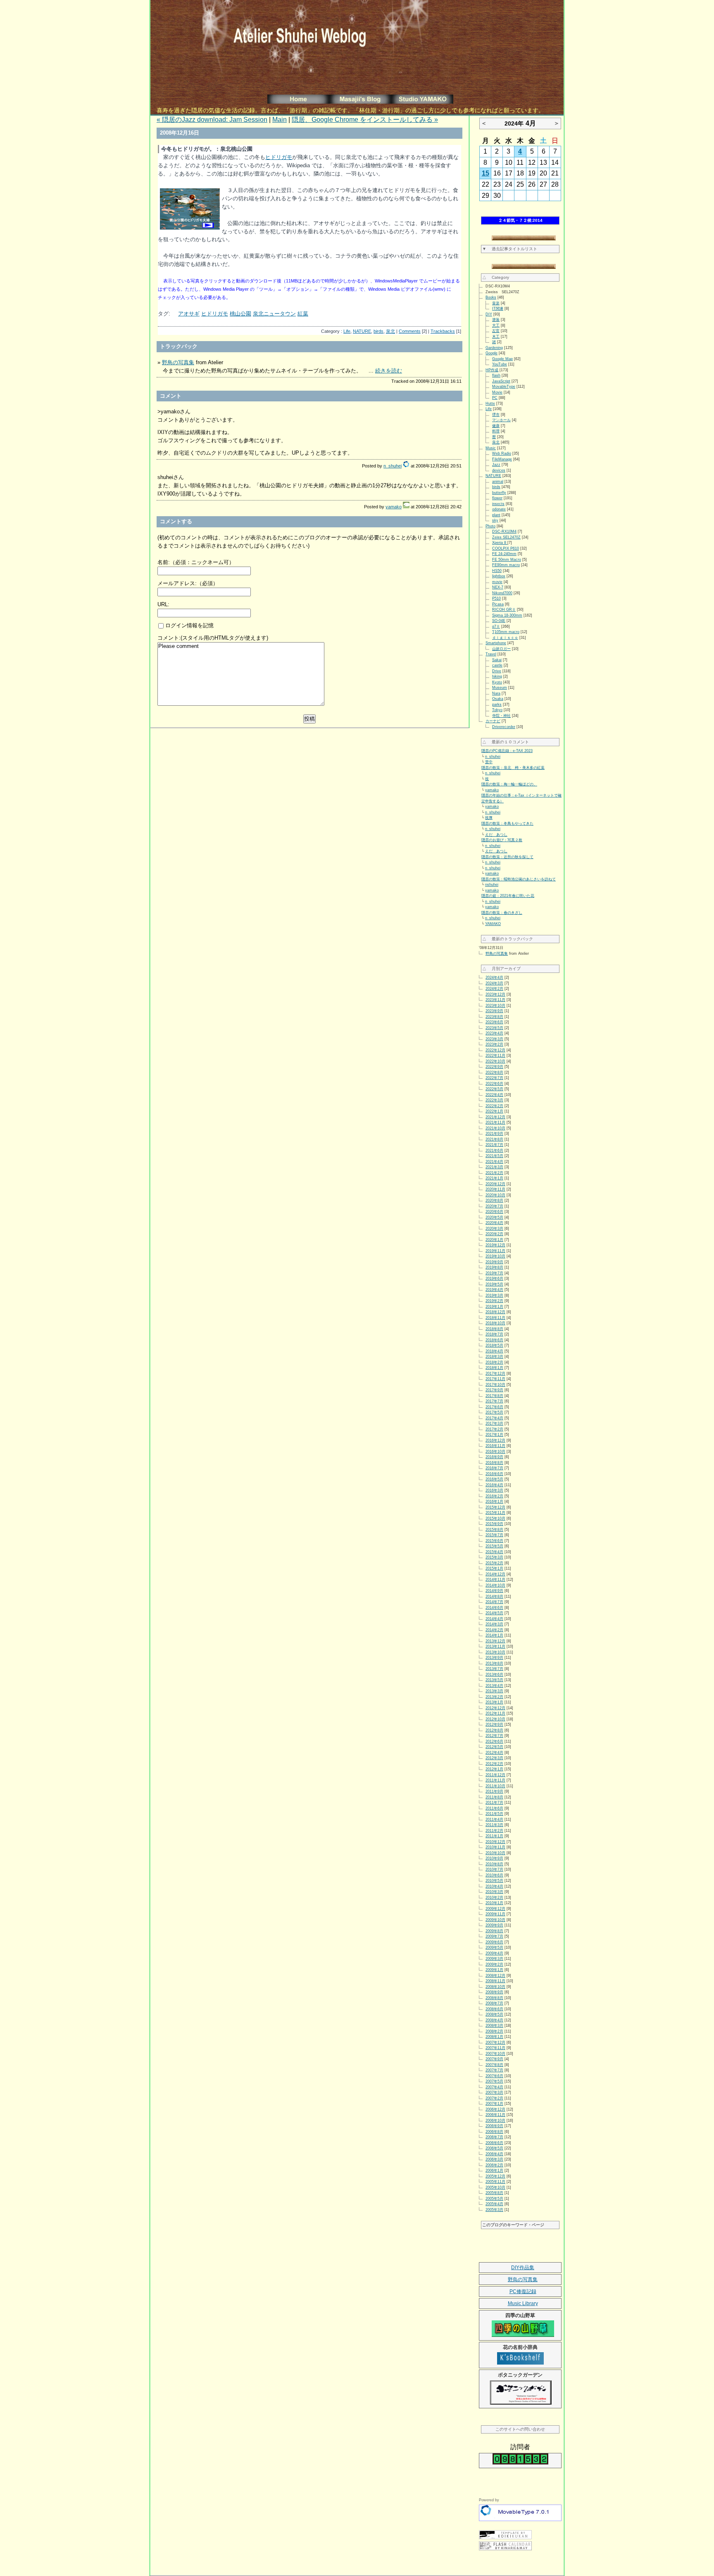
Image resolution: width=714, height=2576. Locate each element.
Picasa (498, 604)
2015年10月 (495, 1518)
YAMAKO (493, 924)
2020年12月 (495, 1184)
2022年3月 (494, 1100)
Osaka (498, 699)
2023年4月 (494, 1033)
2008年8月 (494, 1998)
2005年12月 (495, 2176)
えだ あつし (496, 835)
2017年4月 (494, 1418)
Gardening (494, 348)
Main (280, 120)
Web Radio (502, 453)
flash (496, 375)
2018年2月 (494, 1362)
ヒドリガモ (279, 157)
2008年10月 (495, 1987)
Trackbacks (443, 331)
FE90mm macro (506, 565)
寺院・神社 (501, 716)
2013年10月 (495, 1652)
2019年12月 (495, 1245)
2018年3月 (494, 1357)
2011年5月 (494, 1814)
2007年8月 (494, 2065)
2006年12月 (495, 2109)
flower (497, 498)
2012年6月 (494, 1741)
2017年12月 (495, 1373)
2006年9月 (494, 2126)
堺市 (496, 415)
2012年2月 (494, 1764)
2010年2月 (494, 1898)
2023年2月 (494, 1044)
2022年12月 (495, 1050)
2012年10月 (495, 1719)
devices (499, 470)
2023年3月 (494, 1039)
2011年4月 (494, 1819)
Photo (490, 526)
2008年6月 (494, 2009)
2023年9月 (494, 1011)
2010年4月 (494, 1886)
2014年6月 (494, 1608)
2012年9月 (494, 1724)
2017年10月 (495, 1385)
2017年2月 (494, 1429)
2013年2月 (494, 1697)
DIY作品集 (523, 2268)
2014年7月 (494, 1602)
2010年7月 (494, 1869)
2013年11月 (495, 1646)
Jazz (496, 465)
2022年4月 (494, 1095)
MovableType (504, 387)
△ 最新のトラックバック (508, 939)
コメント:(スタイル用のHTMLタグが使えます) (213, 638)
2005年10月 (495, 2187)
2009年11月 (495, 1914)
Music (491, 448)
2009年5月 (494, 1947)
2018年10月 (495, 1323)
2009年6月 (494, 1942)
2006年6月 (494, 2143)
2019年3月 (494, 1295)
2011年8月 (494, 1797)
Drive (497, 671)
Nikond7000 (502, 593)
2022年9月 (494, 1067)
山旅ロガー (501, 649)
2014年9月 (494, 1591)
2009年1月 (494, 1970)
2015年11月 (495, 1513)
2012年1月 (494, 1769)
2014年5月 (494, 1613)
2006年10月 (495, 2121)
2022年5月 (494, 1089)
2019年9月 (494, 1262)
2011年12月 (495, 1775)
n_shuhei (393, 466)
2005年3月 (494, 2210)
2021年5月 (494, 1156)
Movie (497, 392)
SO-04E (499, 621)
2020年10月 (495, 1195)
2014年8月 (494, 1596)
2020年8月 (494, 1200)
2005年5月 (494, 2199)
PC (495, 398)
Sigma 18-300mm (507, 615)
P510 (496, 598)
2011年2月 (494, 1831)
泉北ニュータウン (274, 314)
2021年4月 (494, 1162)
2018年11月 (495, 1318)
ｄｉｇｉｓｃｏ (505, 638)
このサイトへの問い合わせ (520, 2429)
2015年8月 (494, 1530)
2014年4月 (494, 1619)
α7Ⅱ (496, 626)
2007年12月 (495, 2042)
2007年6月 (494, 2076)
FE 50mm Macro (507, 560)
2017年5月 (494, 1412)
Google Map (502, 359)
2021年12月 (495, 1117)
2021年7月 (494, 1145)
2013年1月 (494, 1702)
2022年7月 (494, 1078)
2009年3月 (494, 1959)
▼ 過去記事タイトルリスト (510, 249)
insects (498, 504)
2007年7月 (494, 2070)
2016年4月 (494, 1485)
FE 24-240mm (504, 554)
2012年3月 (494, 1758)
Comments (410, 331)
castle (497, 665)
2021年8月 (494, 1139)
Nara (496, 693)
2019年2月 (494, 1301)
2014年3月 (494, 1624)
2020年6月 (494, 1212)
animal (498, 482)
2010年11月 (495, 1847)
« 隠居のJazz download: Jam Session (212, 120)
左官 (496, 331)
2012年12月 (495, 1708)
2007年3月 (494, 2092)
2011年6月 (494, 1808)
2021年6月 (494, 1150)
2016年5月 (494, 1479)
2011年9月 (494, 1791)
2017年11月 (495, 1379)
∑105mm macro (506, 632)
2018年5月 (494, 1345)
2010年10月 (495, 1853)
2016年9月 (494, 1457)
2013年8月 (494, 1663)
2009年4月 (494, 1953)
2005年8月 (494, 2193)
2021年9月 (494, 1134)
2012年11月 (495, 1713)
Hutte (490, 403)
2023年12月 (495, 994)
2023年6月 (494, 1022)
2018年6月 (494, 1340)
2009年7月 (494, 1936)
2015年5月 (494, 1546)
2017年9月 (494, 1390)
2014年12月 (495, 1574)
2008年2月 (494, 2031)
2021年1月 (494, 1178)
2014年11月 (495, 1580)
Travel (491, 654)
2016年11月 (495, 1446)
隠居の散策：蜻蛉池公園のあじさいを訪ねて (519, 879)
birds (378, 331)
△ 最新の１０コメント (506, 742)
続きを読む (389, 371)
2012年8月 (494, 1730)
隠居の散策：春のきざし (502, 913)
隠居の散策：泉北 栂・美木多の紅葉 (513, 768)
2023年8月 (494, 1017)
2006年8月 (494, 2132)
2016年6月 (494, 1474)
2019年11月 (495, 1251)
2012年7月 (494, 1736)
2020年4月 (494, 1223)
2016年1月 (494, 1501)
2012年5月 (494, 1747)
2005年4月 (494, 2204)
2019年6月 (494, 1279)
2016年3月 (494, 1490)
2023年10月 (495, 1006)
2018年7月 (494, 1334)
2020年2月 (494, 1234)
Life (347, 331)
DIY (489, 314)
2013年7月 (494, 1669)
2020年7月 (494, 1206)
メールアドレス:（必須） (188, 583)
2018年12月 (495, 1312)
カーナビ (493, 721)
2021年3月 (494, 1167)
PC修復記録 (523, 2291)
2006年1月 (494, 2170)
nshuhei (492, 885)
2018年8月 (494, 1329)
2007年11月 (495, 2048)
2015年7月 (494, 1535)
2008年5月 (494, 2014)
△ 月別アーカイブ (501, 969)
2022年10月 (495, 1061)
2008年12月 (495, 1976)
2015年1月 (494, 1568)
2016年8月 (494, 1463)
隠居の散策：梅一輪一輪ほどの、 (509, 784)
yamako (394, 507)
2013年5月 (494, 1680)
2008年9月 (494, 1992)
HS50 (497, 571)
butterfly (499, 493)
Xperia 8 (500, 543)
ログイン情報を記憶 (189, 625)
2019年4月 (494, 1290)
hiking (497, 676)
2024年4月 (494, 977)
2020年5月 (494, 1217)
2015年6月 (494, 1541)
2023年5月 (494, 1028)
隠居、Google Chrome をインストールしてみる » (365, 120)
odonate (499, 509)
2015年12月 (495, 1507)
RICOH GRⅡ (504, 610)
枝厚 (489, 818)
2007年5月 (494, 2081)
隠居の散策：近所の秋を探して (507, 857)
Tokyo (497, 710)
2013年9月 (494, 1658)
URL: (163, 604)
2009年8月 (494, 1931)
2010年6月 (494, 1875)
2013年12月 (495, 1641)
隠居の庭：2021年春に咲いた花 (508, 896)
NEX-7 (498, 587)
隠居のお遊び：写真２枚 (502, 840)
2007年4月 (494, 2087)
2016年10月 (495, 1452)
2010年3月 (494, 1892)
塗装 (496, 320)
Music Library (523, 2303)
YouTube (500, 364)
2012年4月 (494, 1753)
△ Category (496, 277)
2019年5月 (494, 1284)
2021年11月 (495, 1122)
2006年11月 (495, 2115)
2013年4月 (494, 1686)
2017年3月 (494, 1423)
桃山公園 (240, 314)
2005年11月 (495, 2182)
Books (491, 297)
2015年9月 (494, 1524)
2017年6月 (494, 1407)
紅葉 (303, 314)
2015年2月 (494, 1563)
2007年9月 (494, 2059)
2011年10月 (495, 1786)
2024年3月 (494, 983)
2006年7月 (494, 2137)
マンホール (501, 420)
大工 (496, 325)
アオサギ (189, 314)
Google (491, 353)
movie (497, 582)
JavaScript (501, 381)
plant (496, 515)
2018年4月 (494, 1351)
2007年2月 (494, 2098)
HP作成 (492, 370)
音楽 (496, 303)
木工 (496, 337)
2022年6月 (494, 1084)
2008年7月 (494, 2003)
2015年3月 (494, 1557)
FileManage (502, 459)
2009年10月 (495, 1920)
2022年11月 (495, 1056)
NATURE (362, 331)
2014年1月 (494, 1635)
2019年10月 (495, 1256)
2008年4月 (494, 2020)
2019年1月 (494, 1307)
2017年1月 (494, 1435)
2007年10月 (495, 2054)
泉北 (390, 331)
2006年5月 (494, 2148)
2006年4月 (494, 2154)
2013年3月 (494, 1691)
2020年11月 (495, 1189)
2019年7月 (494, 1273)
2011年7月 (494, 1803)
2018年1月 (494, 1368)
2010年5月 (494, 1881)
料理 (496, 431)
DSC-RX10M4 (504, 531)
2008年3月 (494, 2026)
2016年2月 (494, 1496)
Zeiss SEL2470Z (506, 537)
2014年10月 (495, 1585)
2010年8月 (494, 1864)
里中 (489, 762)
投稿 (309, 719)
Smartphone (496, 643)
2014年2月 (494, 1630)
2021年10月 (495, 1128)
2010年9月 (494, 1858)
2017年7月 (494, 1401)
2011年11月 (495, 1780)
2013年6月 (494, 1675)
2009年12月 (495, 1909)
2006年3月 (494, 2159)
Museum (500, 688)
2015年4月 (494, 1552)
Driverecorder (504, 727)
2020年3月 (494, 1229)
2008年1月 (494, 2037)
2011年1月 (494, 1836)
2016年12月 (495, 1440)
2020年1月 (494, 1240)
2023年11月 (495, 1000)
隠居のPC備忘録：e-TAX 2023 (507, 751)
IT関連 (498, 308)
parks (497, 704)
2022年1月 (494, 1111)
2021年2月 (494, 1173)
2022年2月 (494, 1106)
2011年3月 (494, 1825)
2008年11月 (495, 1981)
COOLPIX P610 (506, 548)
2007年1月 (494, 2104)
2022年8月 (494, 1072)
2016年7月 (494, 1468)
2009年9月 (494, 1925)
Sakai (497, 660)
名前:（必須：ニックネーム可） (196, 562)
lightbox (499, 576)
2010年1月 (494, 1903)
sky (495, 520)
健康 (496, 426)
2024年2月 (494, 989)
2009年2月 (494, 1964)
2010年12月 (495, 1842)
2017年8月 (494, 1396)
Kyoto (497, 682)
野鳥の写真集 (178, 362)
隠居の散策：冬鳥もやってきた (507, 823)
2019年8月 (494, 1267)
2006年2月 (494, 2165)
